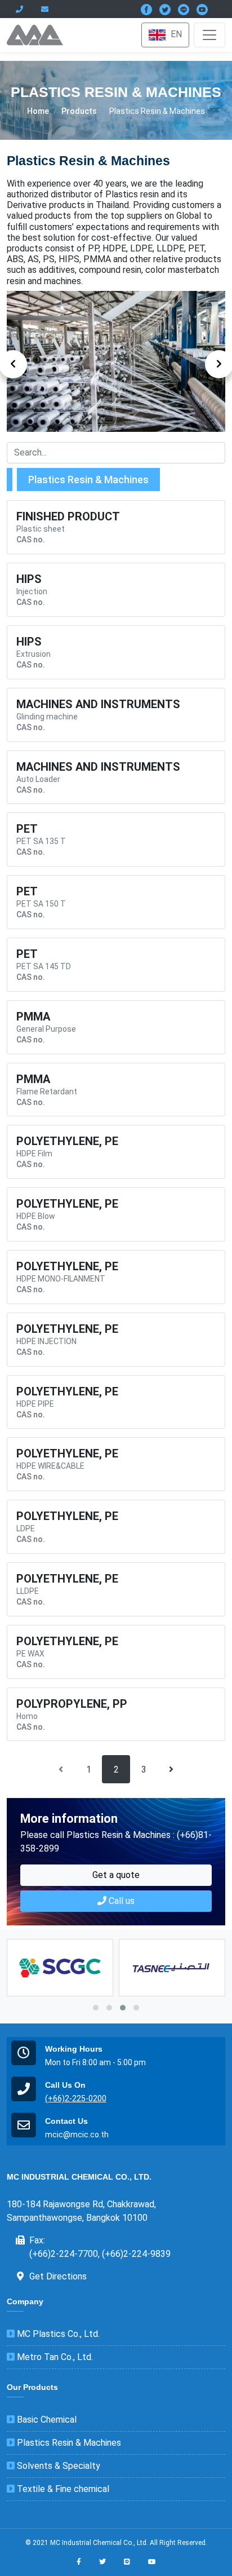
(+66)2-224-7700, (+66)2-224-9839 (100, 2254)
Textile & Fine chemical (62, 2489)
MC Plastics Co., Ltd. (57, 2334)
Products (79, 111)
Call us (121, 1901)
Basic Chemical (46, 2420)
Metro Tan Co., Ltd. (54, 2357)
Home (38, 111)
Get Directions (58, 2276)
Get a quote (116, 1875)
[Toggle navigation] (209, 35)
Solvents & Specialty (57, 2466)
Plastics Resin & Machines (68, 2443)
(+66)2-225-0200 (76, 2098)
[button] (96, 2008)
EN (175, 34)
